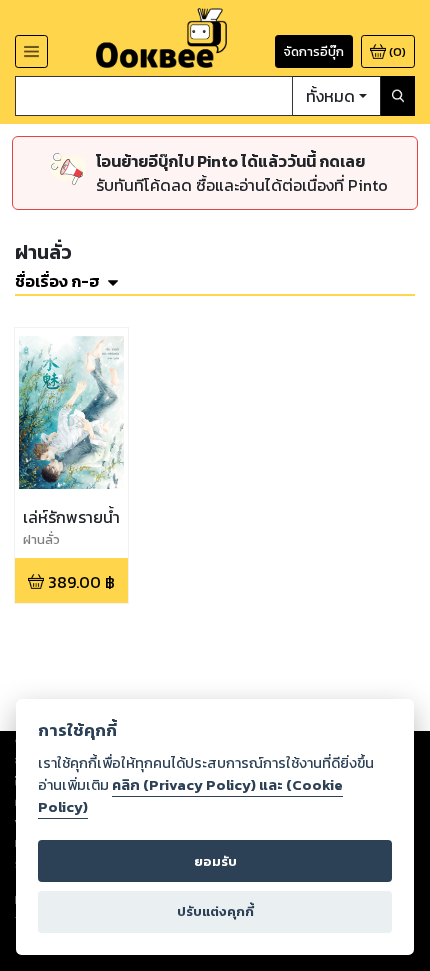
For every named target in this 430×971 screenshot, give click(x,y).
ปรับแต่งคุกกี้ (215, 911)
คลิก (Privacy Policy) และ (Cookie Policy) (190, 796)
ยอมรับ (215, 861)
